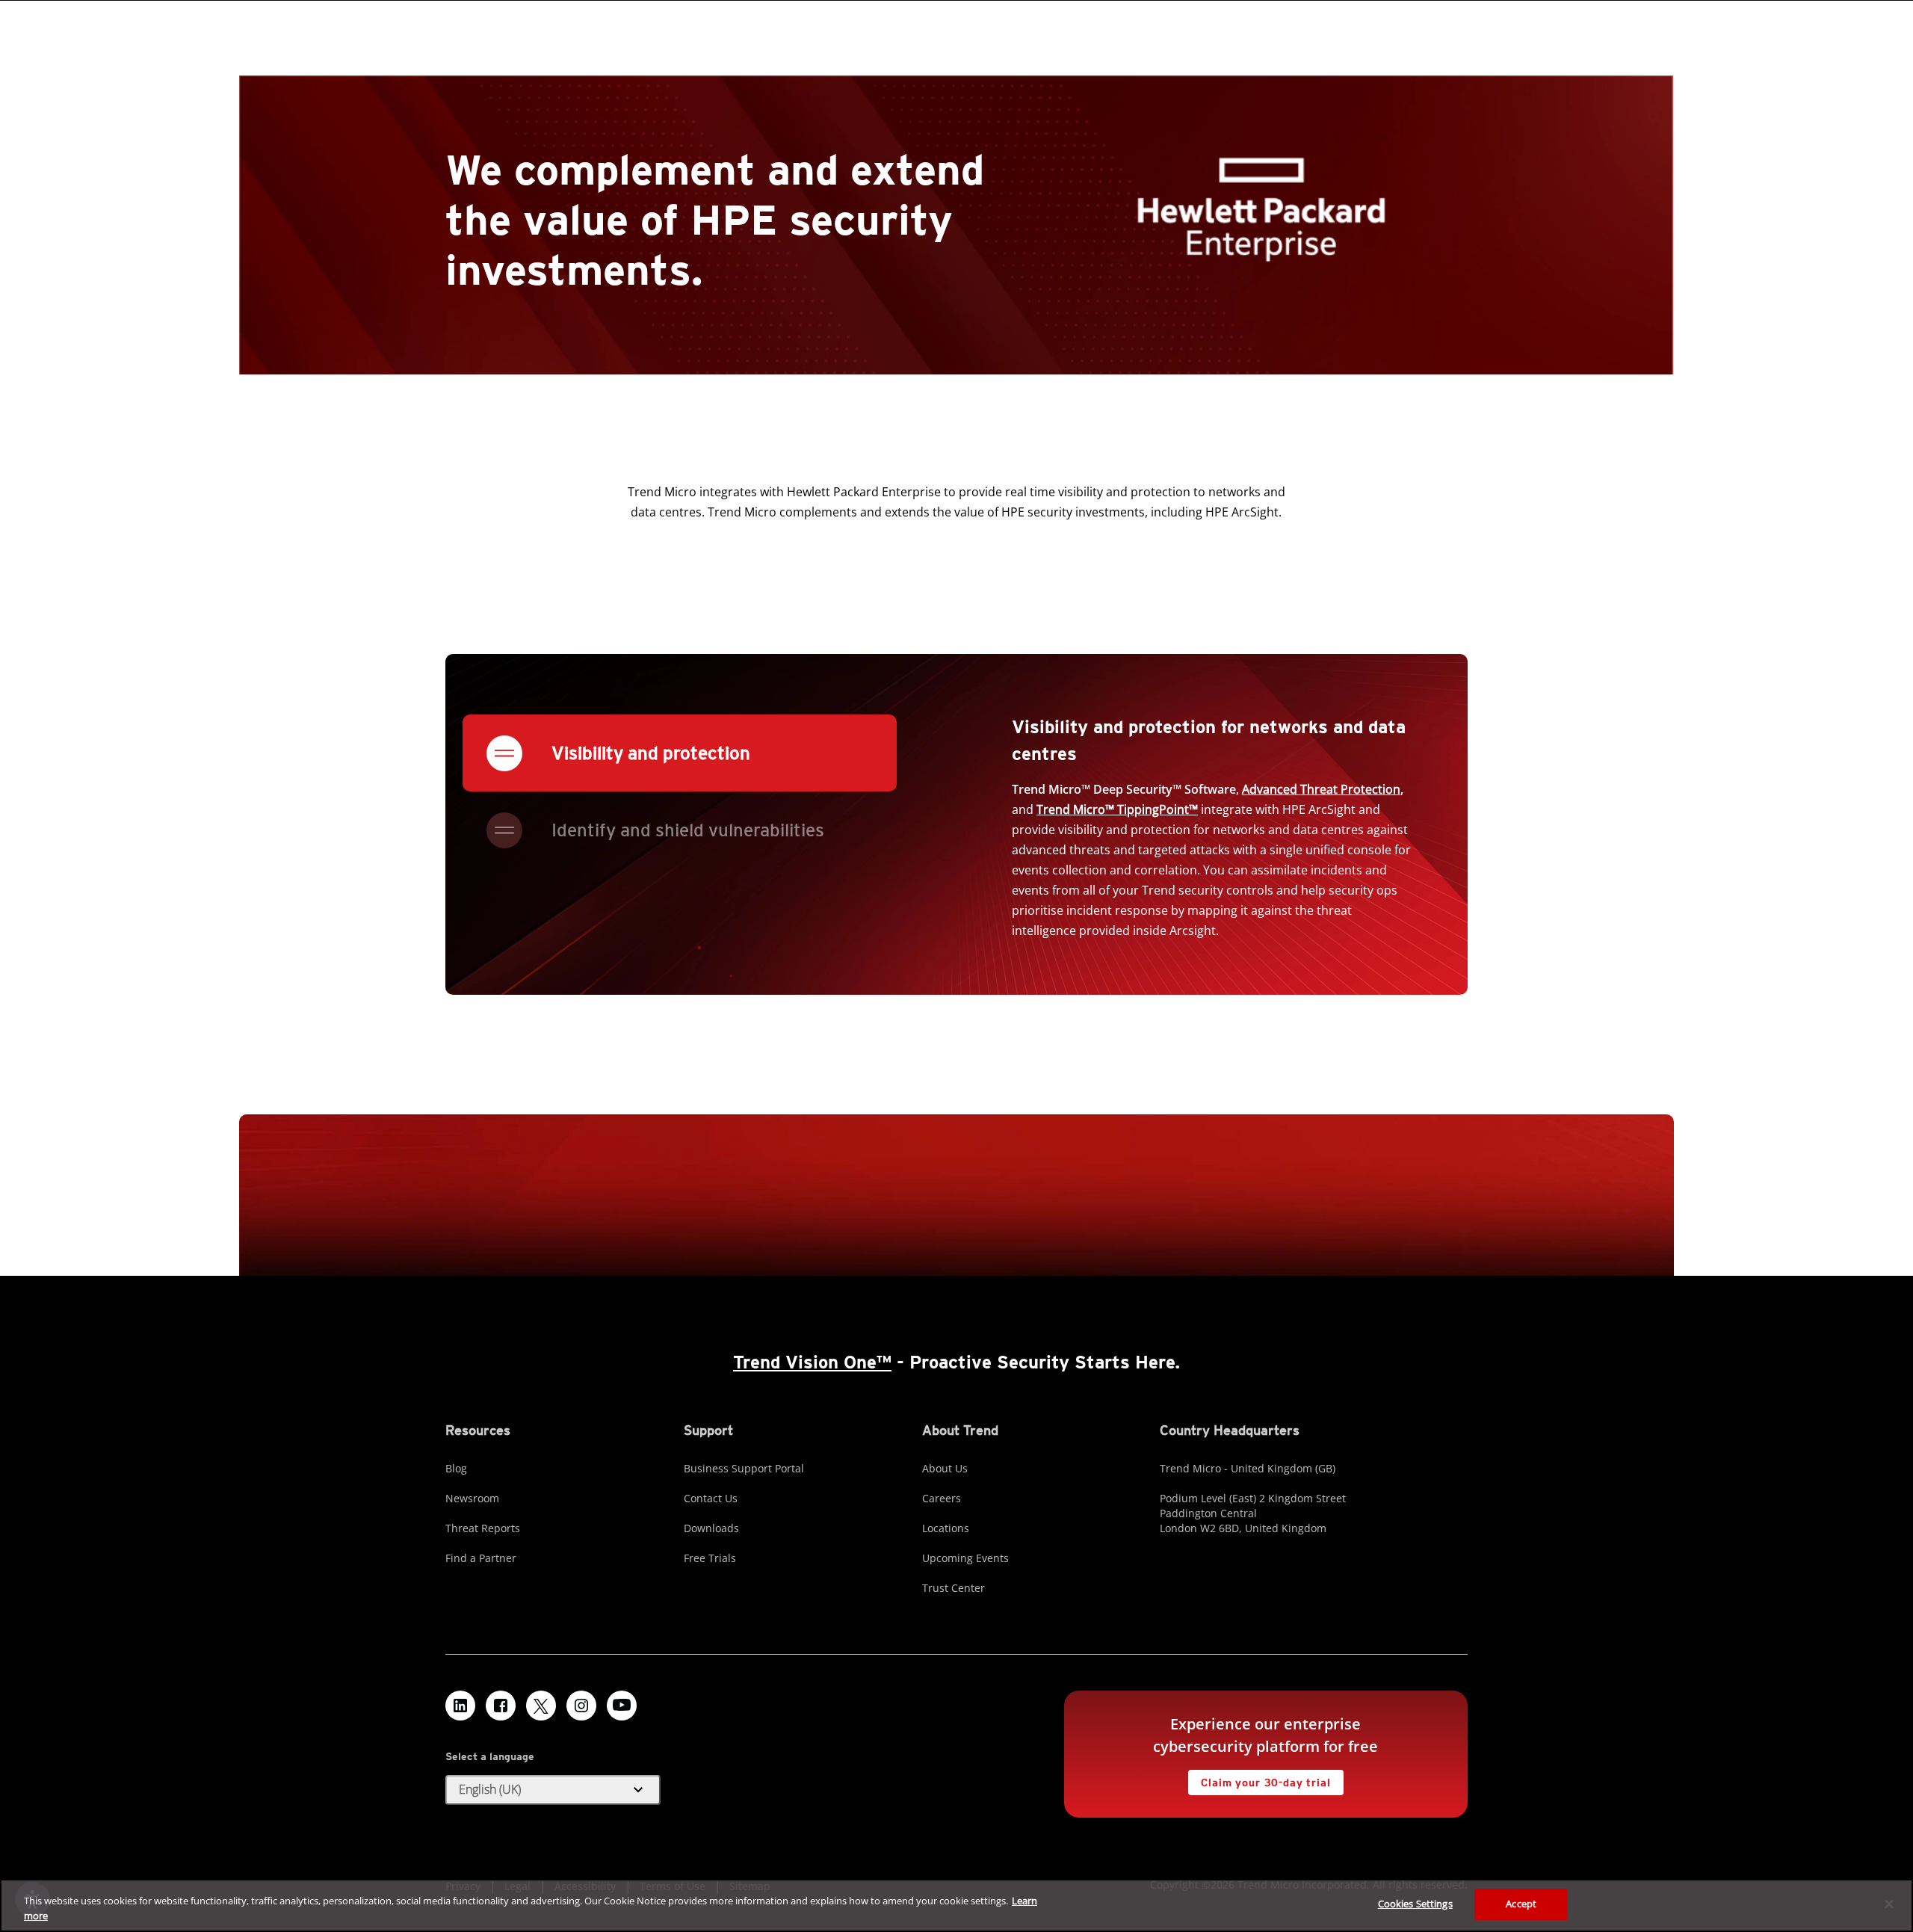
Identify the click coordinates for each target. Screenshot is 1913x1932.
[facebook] (501, 1706)
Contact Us (711, 1498)
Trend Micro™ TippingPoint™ (1117, 809)
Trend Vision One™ (812, 1362)
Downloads (711, 1528)
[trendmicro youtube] (622, 1706)
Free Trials (710, 1558)
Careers (942, 1498)
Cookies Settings (1415, 1904)
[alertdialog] (956, 1905)
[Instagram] (581, 1706)
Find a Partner (481, 1558)
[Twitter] (541, 1706)
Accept (1521, 1904)
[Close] (1889, 1904)
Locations (946, 1528)
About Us (945, 1468)
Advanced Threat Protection (1321, 789)
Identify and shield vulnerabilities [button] (688, 830)
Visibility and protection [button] (651, 753)
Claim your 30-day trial (1259, 1779)
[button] (553, 1790)
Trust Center (954, 1588)
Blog (456, 1468)
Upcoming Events (965, 1558)
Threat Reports (483, 1528)
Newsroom (472, 1498)
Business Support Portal (744, 1468)
